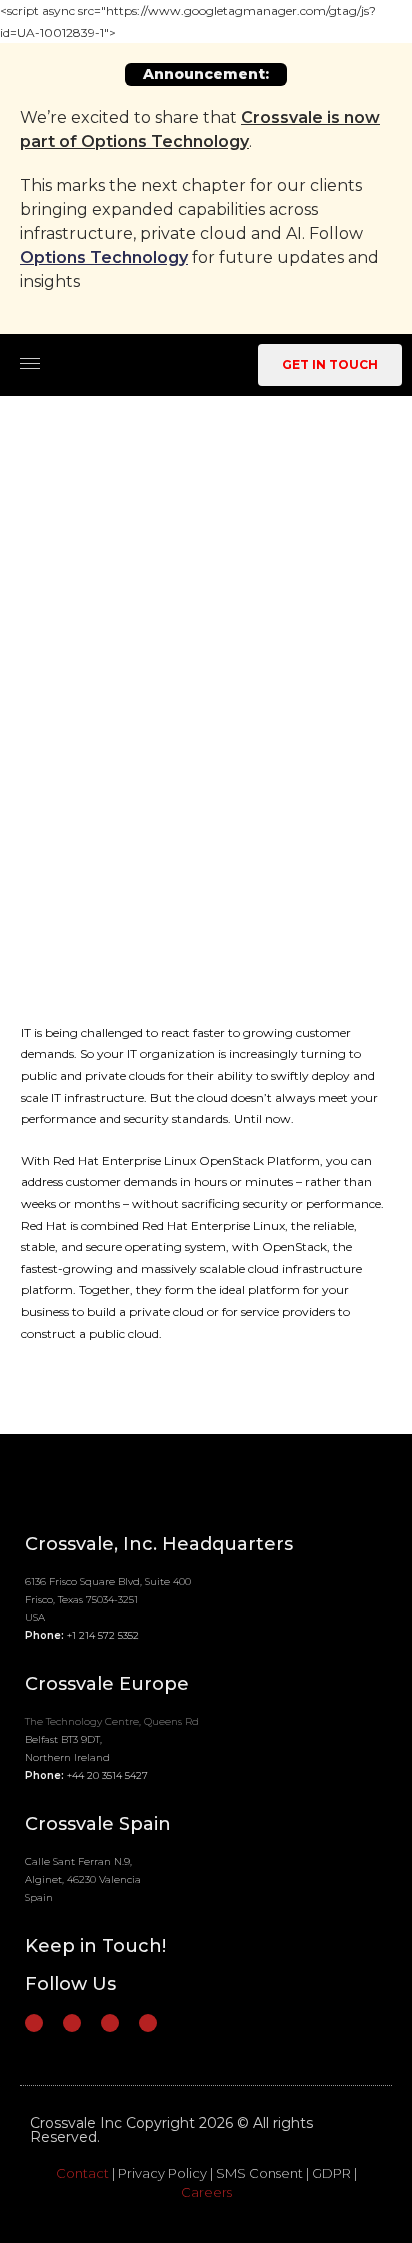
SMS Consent (259, 2173)
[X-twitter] (110, 2023)
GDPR (331, 2173)
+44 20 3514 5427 (107, 1775)
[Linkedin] (72, 2023)
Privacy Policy (162, 2173)
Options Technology (104, 257)
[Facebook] (34, 2023)
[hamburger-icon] (30, 363)
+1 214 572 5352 (103, 1635)
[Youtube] (148, 2023)
